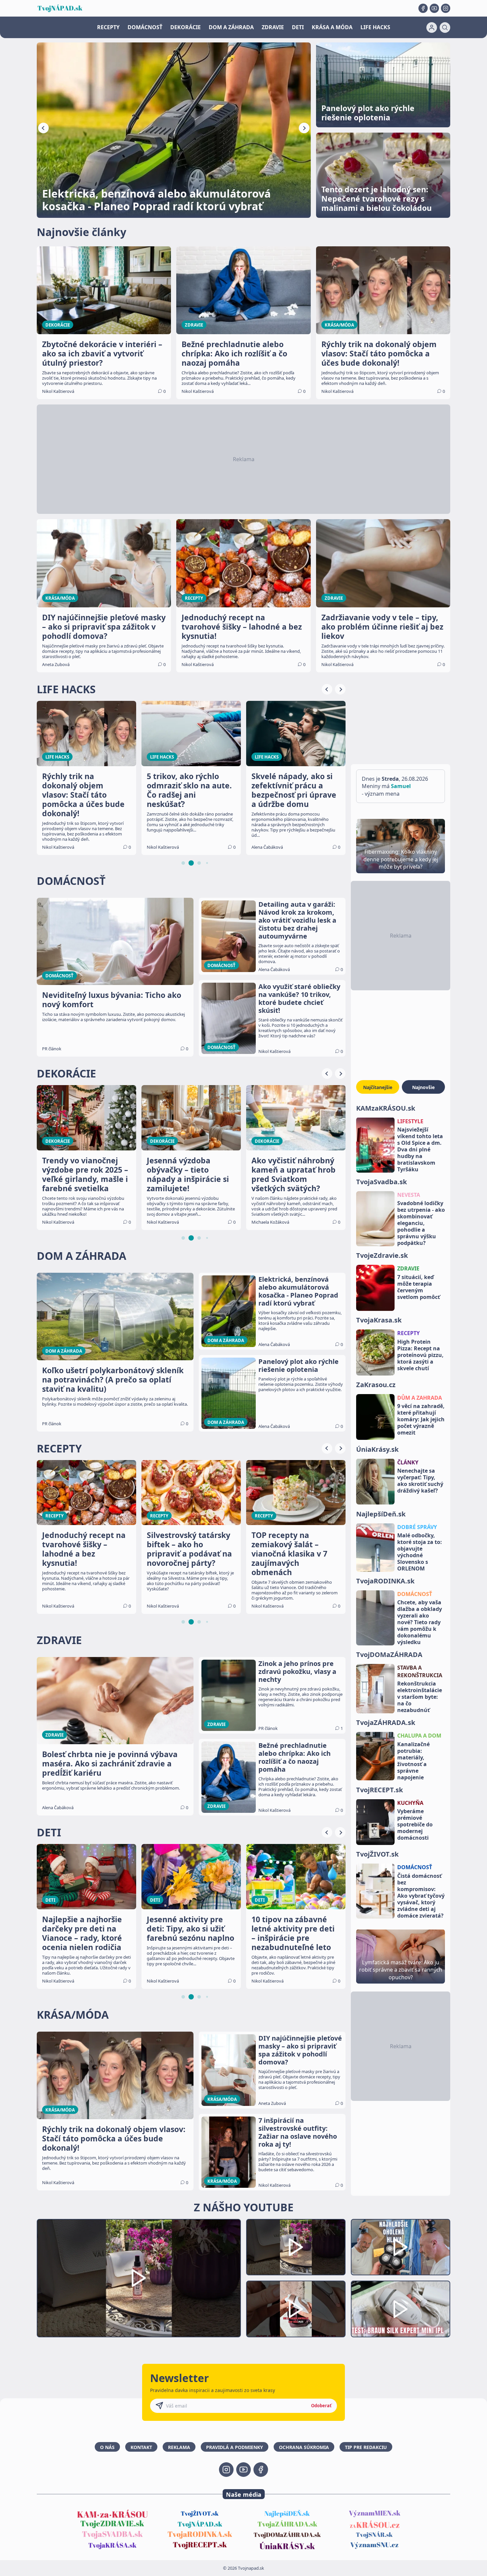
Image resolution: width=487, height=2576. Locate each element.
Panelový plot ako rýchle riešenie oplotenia (298, 1366)
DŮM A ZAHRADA (420, 1398)
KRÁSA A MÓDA (332, 27)
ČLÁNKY (408, 1462)
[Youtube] (434, 8)
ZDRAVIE (273, 27)
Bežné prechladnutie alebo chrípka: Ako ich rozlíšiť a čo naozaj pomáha (295, 1757)
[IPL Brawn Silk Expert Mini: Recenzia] (401, 2309)
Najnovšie (423, 1087)
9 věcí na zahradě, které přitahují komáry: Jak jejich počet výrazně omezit (421, 1419)
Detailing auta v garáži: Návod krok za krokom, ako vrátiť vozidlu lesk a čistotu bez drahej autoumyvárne (297, 920)
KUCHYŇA (410, 1803)
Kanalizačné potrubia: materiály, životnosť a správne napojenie (413, 1760)
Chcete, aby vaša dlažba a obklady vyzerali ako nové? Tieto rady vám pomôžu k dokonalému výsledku (420, 1622)
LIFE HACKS (375, 27)
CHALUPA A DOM (419, 1736)
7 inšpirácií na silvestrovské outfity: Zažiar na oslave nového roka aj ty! (298, 2132)
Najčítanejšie (378, 1087)
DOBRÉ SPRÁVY (417, 1527)
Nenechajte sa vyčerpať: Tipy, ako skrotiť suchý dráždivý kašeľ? (420, 1481)
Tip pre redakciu (366, 2447)
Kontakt (141, 2447)
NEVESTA (409, 1195)
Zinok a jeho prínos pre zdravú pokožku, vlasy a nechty (297, 1672)
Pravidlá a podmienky (235, 2447)
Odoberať (321, 2406)
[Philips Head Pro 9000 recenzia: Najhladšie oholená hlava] (401, 2247)
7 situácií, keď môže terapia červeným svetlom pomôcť (419, 1287)
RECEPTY (108, 27)
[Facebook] (423, 8)
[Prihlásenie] (432, 28)
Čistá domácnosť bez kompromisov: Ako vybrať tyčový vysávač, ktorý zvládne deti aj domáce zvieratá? (421, 1895)
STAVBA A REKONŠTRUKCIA (420, 1671)
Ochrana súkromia (304, 2447)
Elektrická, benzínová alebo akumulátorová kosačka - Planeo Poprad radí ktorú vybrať (298, 1291)
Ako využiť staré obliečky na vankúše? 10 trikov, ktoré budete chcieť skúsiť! (299, 999)
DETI (298, 27)
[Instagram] (446, 8)
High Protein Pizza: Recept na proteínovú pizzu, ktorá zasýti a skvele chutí (420, 1355)
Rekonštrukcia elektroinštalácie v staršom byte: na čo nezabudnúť (420, 1697)
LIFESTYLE (410, 1121)
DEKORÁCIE (186, 27)
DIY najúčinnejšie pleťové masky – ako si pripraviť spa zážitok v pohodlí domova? (300, 2050)
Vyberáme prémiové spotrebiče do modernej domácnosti (415, 1824)
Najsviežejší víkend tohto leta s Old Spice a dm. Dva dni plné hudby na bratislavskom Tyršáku (420, 1149)
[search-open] (445, 28)
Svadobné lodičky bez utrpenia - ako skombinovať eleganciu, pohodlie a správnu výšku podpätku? (421, 1223)
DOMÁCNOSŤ (145, 27)
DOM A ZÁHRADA (231, 27)
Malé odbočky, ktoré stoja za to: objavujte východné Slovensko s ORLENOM (420, 1552)
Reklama (179, 2447)
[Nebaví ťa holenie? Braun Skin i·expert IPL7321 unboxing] (296, 2309)
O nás (107, 2447)
